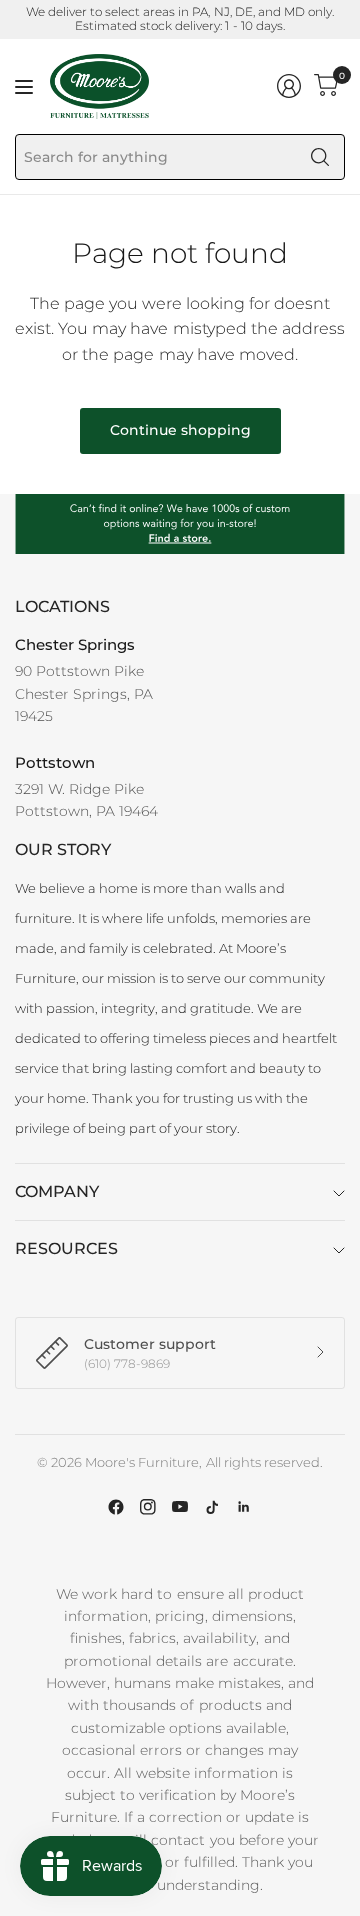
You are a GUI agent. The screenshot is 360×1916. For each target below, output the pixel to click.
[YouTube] (180, 1507)
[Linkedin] (244, 1507)
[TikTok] (212, 1507)
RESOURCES (66, 1248)
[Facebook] (116, 1507)
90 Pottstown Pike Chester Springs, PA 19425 (84, 693)
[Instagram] (148, 1507)
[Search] (320, 157)
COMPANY (57, 1191)
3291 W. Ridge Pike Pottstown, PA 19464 (86, 800)
